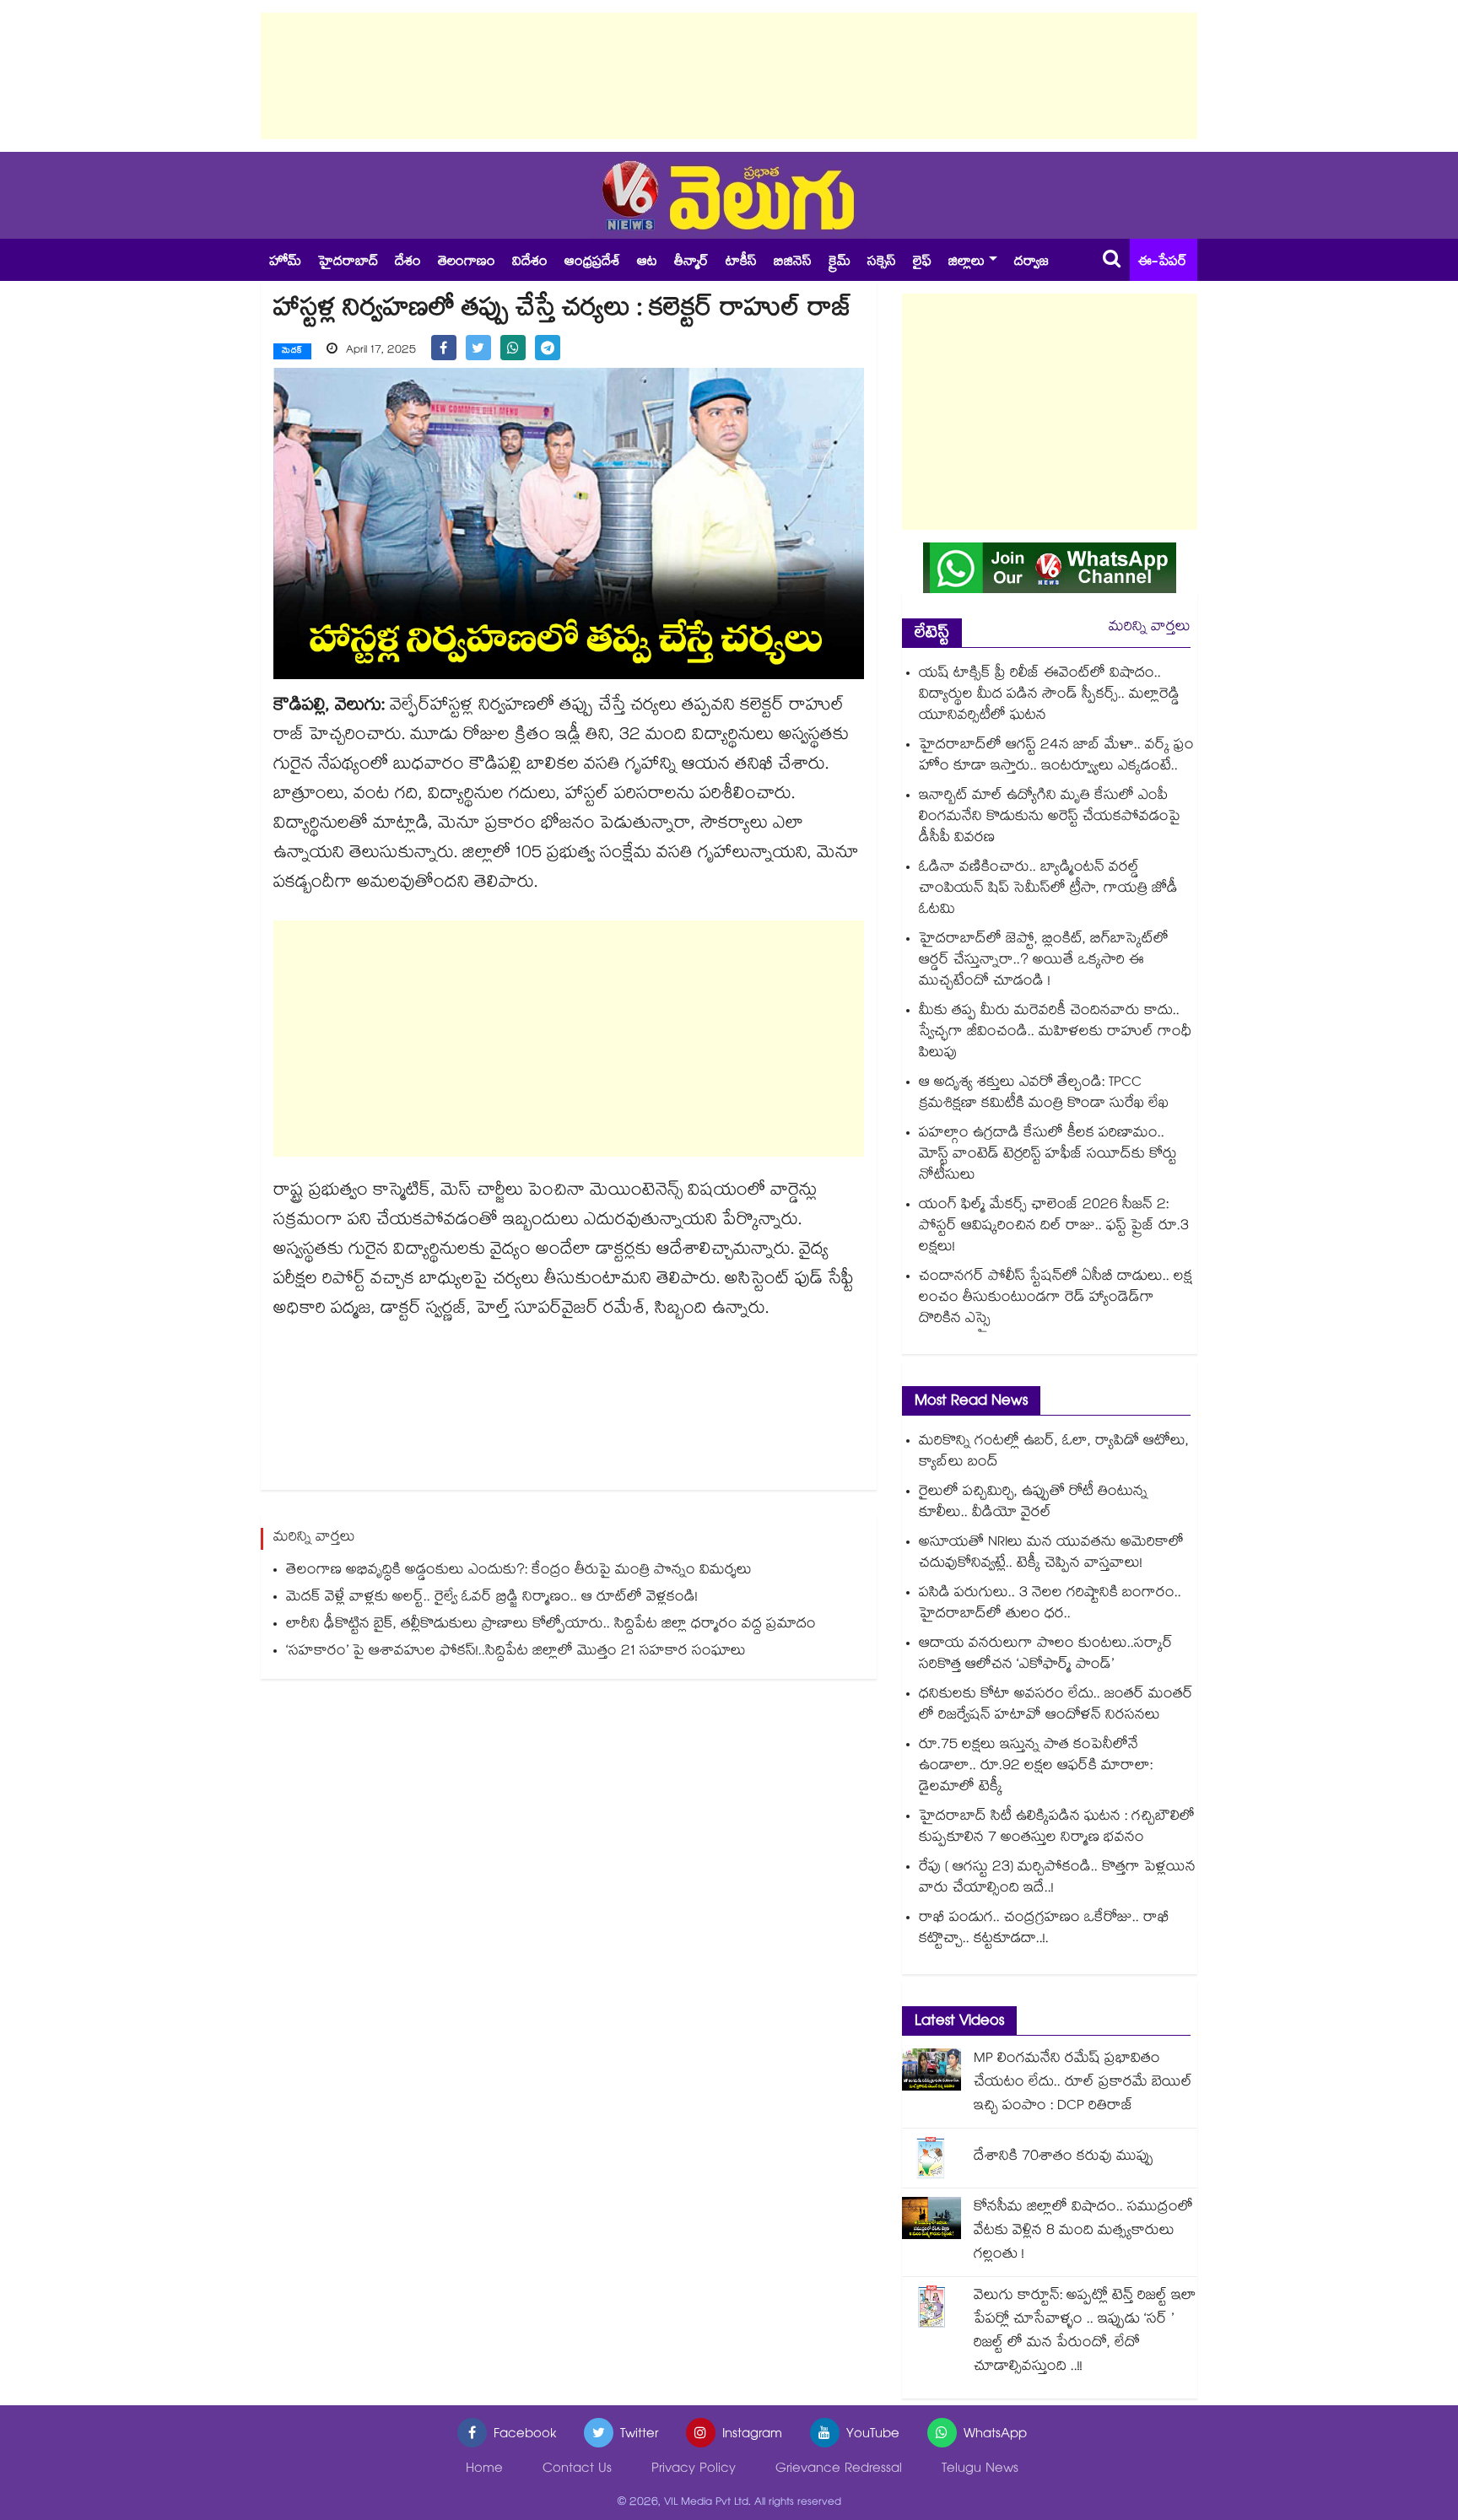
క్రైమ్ (840, 263)
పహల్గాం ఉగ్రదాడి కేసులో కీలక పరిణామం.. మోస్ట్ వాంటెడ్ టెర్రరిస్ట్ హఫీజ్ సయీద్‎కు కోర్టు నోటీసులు (1048, 1155)
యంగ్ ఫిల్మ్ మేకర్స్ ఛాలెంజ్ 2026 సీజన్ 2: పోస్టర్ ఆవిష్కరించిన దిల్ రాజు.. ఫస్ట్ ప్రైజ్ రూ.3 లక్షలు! (1054, 1227)
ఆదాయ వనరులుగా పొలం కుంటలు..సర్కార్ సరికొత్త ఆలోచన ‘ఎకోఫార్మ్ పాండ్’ (1046, 1655)
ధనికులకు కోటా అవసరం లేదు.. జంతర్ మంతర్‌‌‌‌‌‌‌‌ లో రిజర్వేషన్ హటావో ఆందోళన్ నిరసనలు (1056, 1706)
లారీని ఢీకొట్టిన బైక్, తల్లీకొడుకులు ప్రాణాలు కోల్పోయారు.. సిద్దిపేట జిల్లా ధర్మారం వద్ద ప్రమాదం (551, 1625)
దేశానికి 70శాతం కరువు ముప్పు (1064, 2158)
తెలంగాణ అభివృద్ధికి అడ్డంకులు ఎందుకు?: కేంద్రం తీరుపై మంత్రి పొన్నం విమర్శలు (519, 1571)
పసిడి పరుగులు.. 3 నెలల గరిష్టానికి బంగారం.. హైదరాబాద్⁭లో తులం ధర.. (1050, 1605)
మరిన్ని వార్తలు (1150, 628)
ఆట (647, 263)
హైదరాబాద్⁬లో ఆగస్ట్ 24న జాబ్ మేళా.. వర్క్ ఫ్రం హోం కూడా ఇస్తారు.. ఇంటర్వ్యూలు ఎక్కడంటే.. (1056, 757)
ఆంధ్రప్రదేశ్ (592, 263)
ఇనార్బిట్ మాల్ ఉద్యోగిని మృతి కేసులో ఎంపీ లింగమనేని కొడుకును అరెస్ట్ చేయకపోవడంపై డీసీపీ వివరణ (1050, 818)
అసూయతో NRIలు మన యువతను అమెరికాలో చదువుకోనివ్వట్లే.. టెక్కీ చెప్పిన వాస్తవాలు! (1051, 1554)
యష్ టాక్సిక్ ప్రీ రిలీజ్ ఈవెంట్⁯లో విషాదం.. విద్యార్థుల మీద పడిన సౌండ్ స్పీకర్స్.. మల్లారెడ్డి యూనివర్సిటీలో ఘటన (1049, 696)
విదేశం (530, 263)
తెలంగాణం (467, 263)
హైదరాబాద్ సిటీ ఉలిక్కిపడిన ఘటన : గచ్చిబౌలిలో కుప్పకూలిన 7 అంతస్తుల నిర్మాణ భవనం (1057, 1828)
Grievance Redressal (839, 2470)
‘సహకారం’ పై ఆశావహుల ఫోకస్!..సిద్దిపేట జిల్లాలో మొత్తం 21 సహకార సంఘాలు (516, 1652)
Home (484, 2470)
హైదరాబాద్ (348, 263)
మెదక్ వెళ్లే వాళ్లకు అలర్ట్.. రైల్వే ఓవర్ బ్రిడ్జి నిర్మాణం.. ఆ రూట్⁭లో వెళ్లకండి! (492, 1598)
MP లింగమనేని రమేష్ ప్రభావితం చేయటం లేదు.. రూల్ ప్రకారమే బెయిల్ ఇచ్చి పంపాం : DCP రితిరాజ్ (1083, 2083)
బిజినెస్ (793, 263)
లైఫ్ (922, 263)
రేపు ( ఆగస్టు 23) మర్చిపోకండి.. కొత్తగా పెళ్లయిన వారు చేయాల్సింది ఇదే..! (1057, 1879)
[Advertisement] (729, 76)
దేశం (408, 263)
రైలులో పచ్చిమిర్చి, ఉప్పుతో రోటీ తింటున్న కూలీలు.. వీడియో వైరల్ (1033, 1503)
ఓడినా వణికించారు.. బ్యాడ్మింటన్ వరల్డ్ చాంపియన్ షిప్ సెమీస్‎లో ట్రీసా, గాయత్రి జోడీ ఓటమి (1048, 890)
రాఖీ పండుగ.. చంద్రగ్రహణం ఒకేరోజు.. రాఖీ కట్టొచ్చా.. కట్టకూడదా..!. (1044, 1929)
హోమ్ (285, 263)
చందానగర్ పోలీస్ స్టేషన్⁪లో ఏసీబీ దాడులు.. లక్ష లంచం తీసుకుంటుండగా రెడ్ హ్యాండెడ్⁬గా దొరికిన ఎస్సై (1056, 1299)
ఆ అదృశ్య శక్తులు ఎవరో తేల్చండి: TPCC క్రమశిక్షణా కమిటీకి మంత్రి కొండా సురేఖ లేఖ (1044, 1094)
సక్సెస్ (882, 263)
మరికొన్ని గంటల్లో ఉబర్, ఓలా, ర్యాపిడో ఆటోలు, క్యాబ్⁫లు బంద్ (1054, 1453)
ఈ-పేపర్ (1163, 263)
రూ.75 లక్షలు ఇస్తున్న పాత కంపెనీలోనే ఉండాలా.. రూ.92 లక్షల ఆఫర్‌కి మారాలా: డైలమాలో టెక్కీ (1036, 1767)
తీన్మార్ (691, 263)
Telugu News (980, 2470)
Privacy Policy (694, 2470)
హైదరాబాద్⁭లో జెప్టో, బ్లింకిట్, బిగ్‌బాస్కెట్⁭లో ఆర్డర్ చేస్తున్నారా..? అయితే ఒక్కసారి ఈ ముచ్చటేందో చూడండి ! (1044, 961)
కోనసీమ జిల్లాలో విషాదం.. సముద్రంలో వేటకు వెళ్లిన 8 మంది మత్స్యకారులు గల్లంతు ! (1083, 2232)
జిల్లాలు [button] (967, 263)
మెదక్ (292, 352)
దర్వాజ (1031, 263)
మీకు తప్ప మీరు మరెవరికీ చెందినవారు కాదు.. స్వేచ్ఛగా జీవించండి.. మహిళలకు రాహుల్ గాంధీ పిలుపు (1055, 1033)
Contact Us (577, 2470)
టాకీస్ (741, 263)
